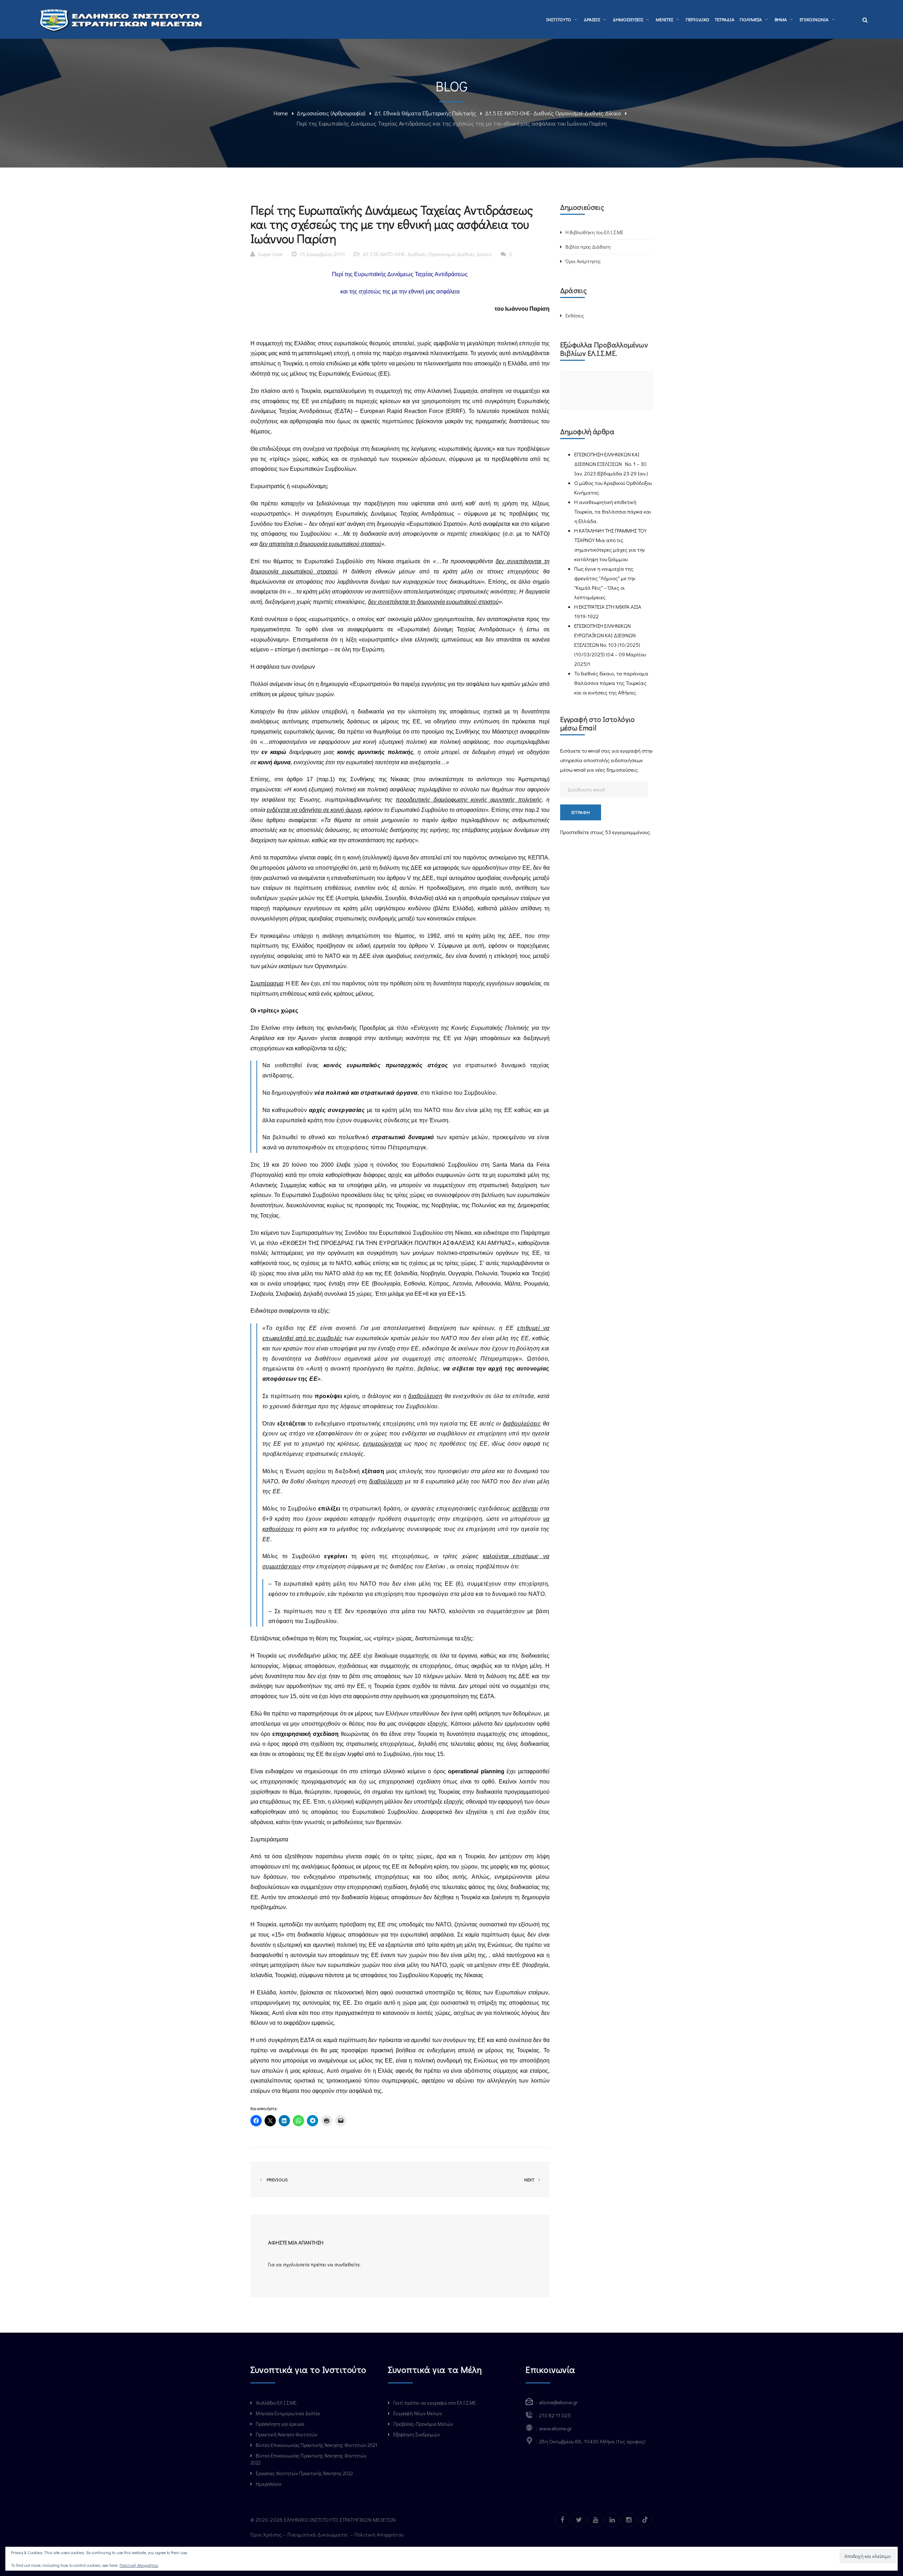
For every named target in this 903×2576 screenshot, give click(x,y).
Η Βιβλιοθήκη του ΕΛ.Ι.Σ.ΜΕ (594, 232)
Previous (276, 2179)
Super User (270, 254)
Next (530, 2179)
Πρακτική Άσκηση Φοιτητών (287, 2434)
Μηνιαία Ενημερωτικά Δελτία (288, 2413)
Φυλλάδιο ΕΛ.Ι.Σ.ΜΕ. (277, 2403)
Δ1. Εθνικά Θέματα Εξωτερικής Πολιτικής (425, 113)
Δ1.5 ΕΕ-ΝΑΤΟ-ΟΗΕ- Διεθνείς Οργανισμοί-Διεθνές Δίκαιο (553, 113)
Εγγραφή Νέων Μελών (418, 2413)
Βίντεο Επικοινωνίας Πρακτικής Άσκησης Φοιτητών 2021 (316, 2445)
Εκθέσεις (575, 315)
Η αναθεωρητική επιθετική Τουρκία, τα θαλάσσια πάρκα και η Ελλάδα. (613, 511)
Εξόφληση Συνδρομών (417, 2434)
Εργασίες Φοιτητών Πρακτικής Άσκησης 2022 (304, 2473)
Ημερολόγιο (268, 2484)
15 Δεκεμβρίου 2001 (322, 254)
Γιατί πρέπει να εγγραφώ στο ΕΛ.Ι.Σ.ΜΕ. (435, 2403)
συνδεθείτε (347, 2264)
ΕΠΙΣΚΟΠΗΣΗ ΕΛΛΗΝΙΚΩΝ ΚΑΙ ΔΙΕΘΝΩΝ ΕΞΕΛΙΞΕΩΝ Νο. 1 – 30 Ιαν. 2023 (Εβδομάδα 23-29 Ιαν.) (611, 464)
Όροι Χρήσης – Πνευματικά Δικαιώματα (300, 2534)
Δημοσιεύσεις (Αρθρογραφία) (331, 113)
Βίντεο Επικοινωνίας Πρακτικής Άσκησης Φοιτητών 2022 (308, 2459)
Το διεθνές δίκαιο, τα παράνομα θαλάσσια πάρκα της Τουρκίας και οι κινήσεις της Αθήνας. (611, 683)
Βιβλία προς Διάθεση (588, 247)
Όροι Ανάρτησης (583, 261)
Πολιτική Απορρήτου (380, 2534)
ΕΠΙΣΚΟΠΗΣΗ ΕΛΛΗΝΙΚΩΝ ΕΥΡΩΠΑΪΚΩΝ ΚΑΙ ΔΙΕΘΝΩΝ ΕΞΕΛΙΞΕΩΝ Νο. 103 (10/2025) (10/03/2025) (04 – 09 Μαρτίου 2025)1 (610, 645)
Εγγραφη (581, 812)
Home (281, 113)
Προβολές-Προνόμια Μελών (423, 2424)
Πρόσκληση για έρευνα (280, 2424)
